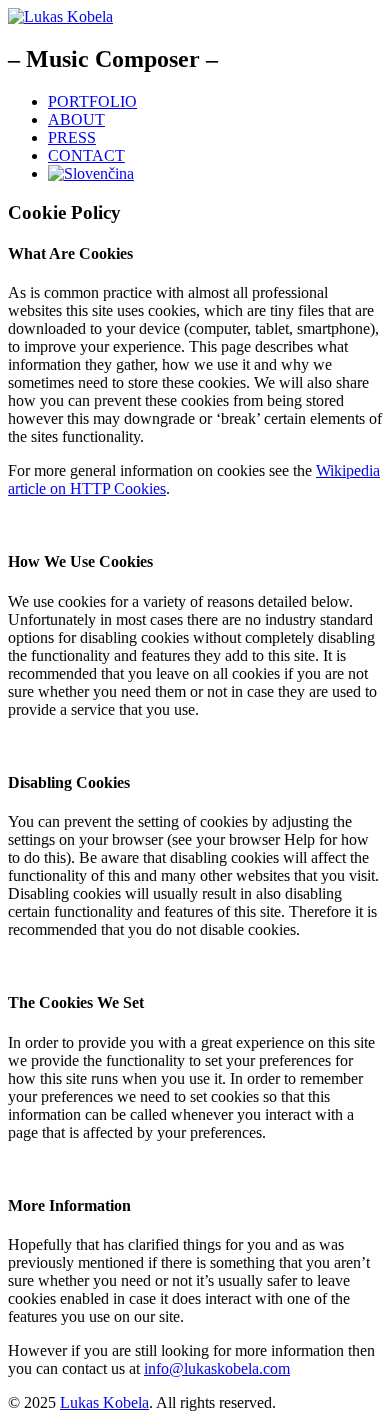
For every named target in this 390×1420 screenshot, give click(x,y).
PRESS (72, 137)
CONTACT (86, 155)
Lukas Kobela (104, 1402)
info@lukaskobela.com (217, 1368)
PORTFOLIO (92, 101)
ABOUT (76, 119)
